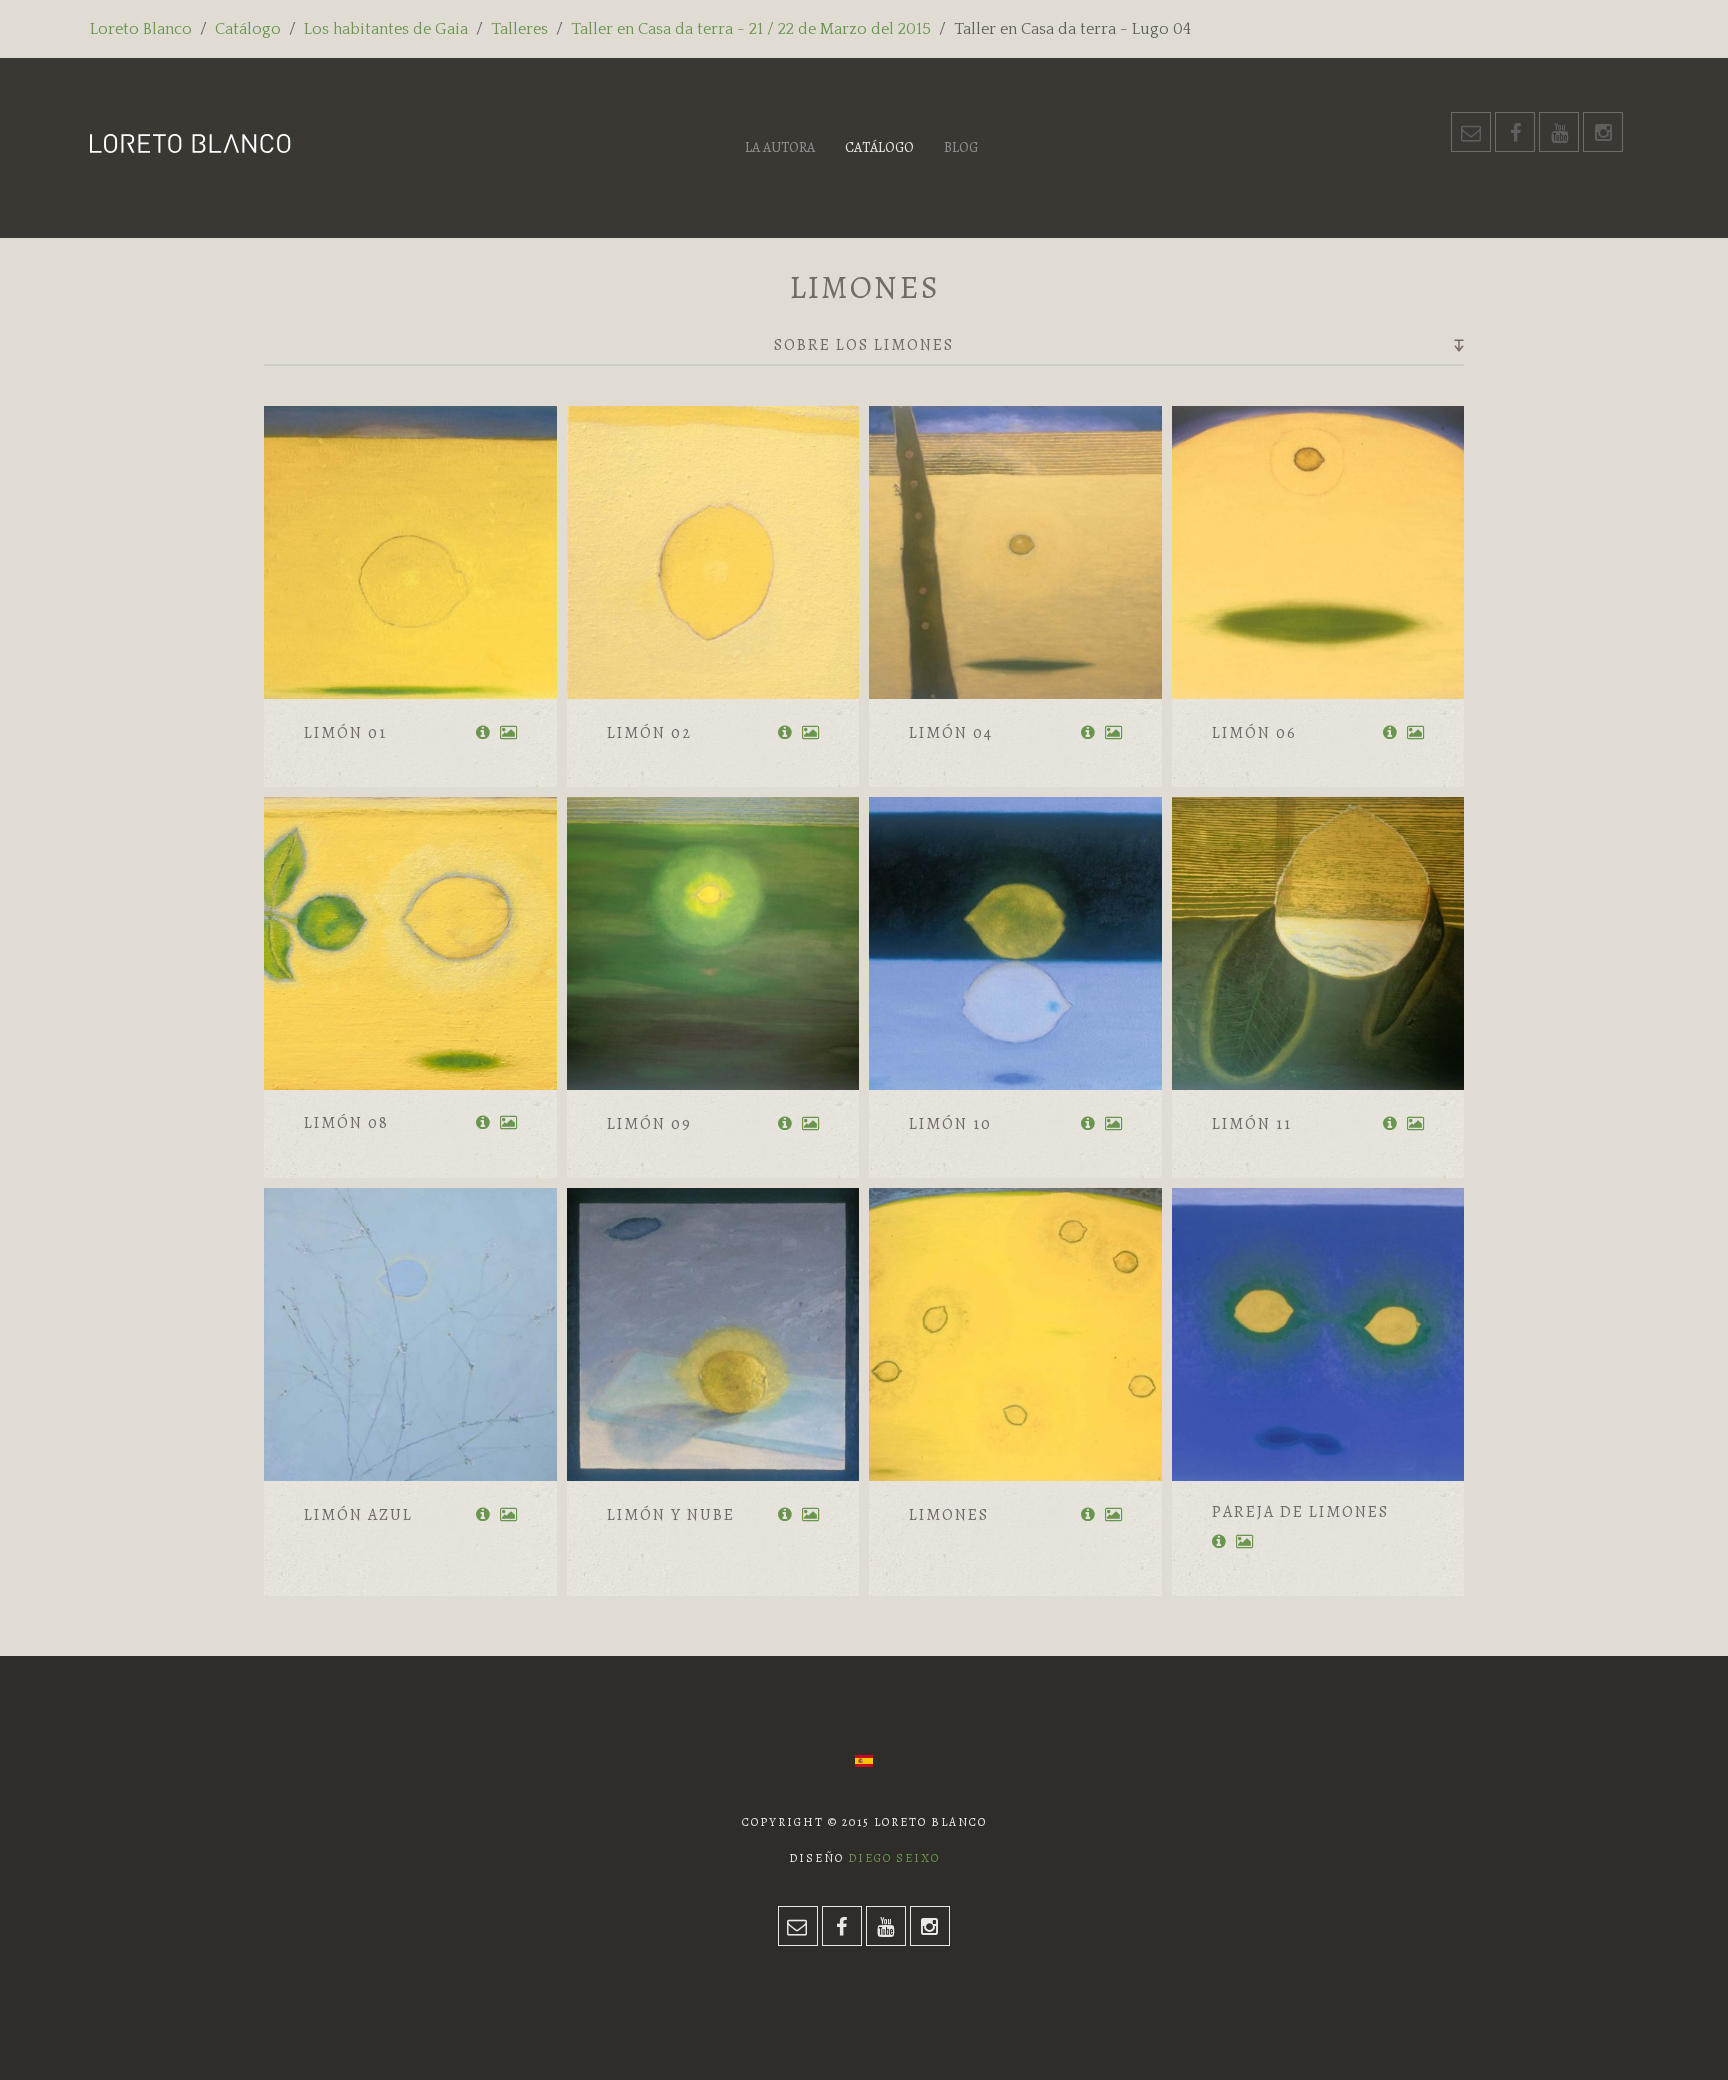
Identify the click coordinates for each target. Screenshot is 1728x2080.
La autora (780, 147)
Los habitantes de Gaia (386, 29)
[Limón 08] (410, 943)
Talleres (519, 29)
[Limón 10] (1015, 943)
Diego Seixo (894, 1858)
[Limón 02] (713, 552)
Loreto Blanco (141, 29)
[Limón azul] (410, 1334)
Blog (961, 147)
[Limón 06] (1318, 552)
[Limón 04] (1015, 552)
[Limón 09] (713, 943)
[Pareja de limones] (1318, 1334)
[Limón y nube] (713, 1334)
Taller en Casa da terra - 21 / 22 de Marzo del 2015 (751, 29)
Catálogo (248, 29)
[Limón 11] (1318, 943)
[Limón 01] (410, 552)
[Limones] (1015, 1334)
